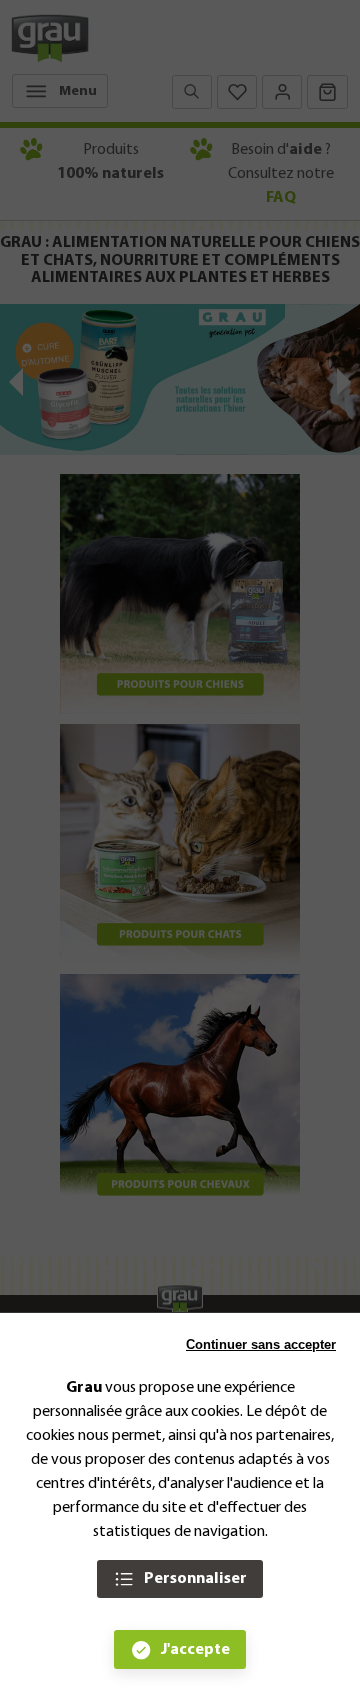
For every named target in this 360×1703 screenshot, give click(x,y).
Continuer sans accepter (261, 1344)
